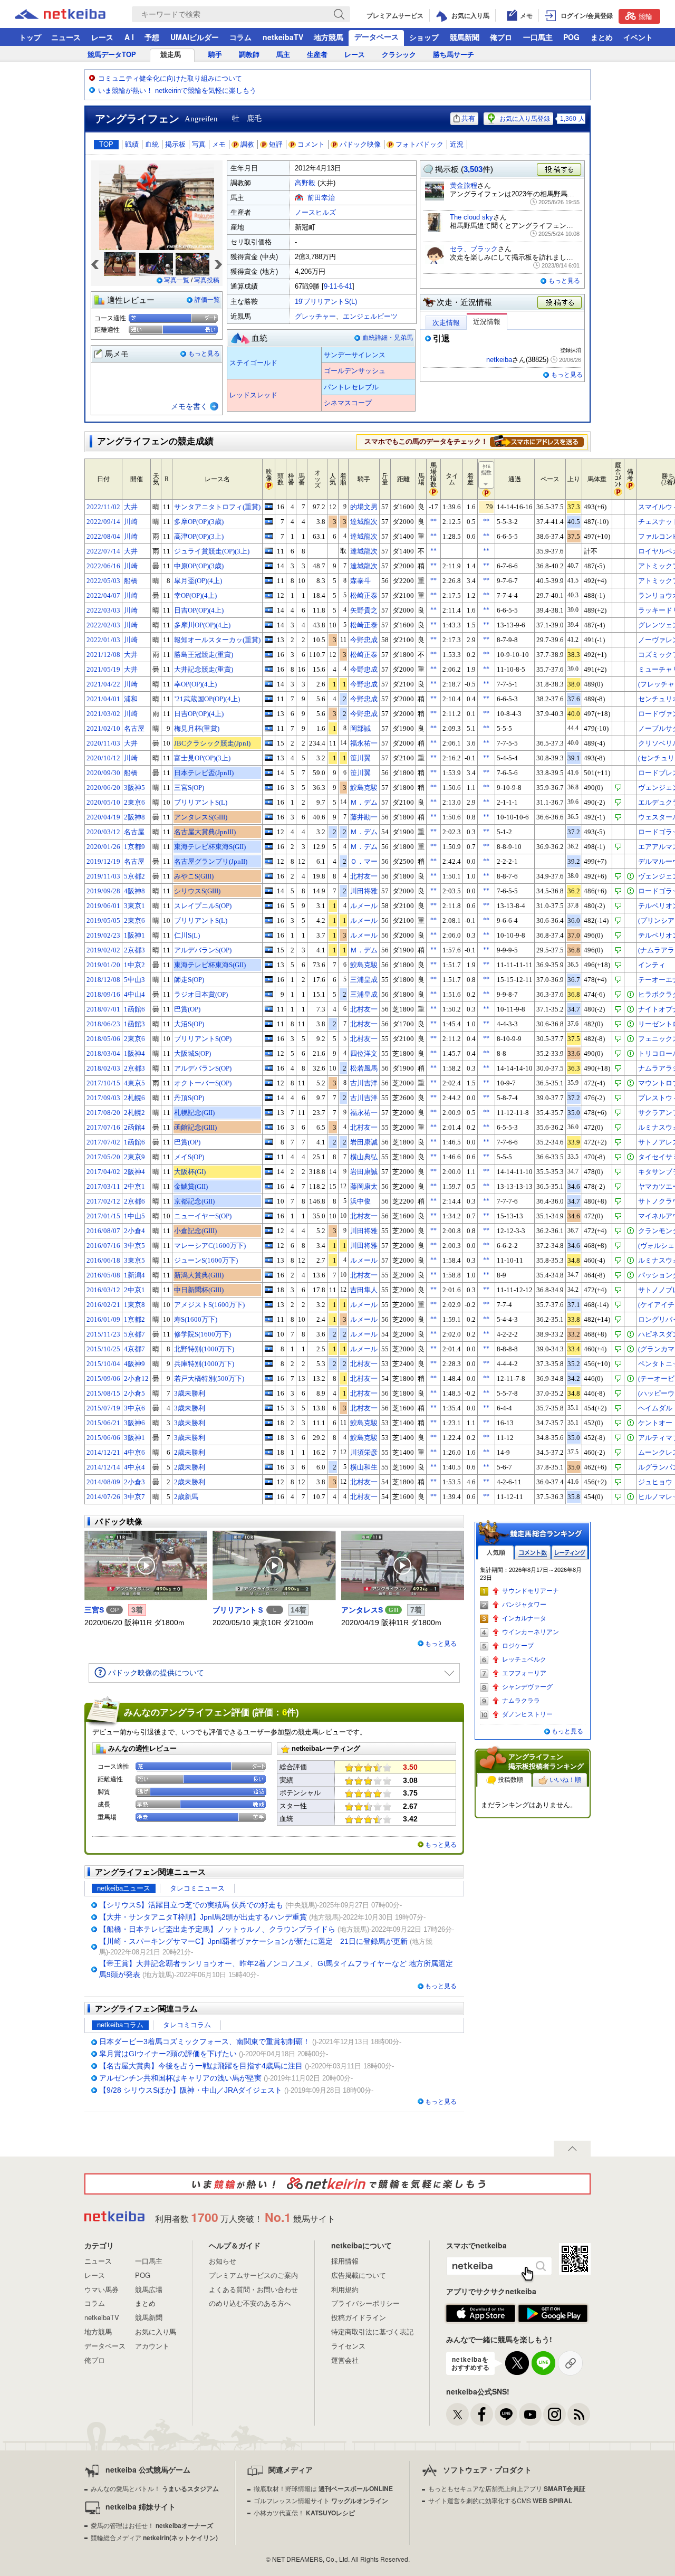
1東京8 (134, 1305)
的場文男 (364, 507)
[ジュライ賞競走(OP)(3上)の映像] (269, 551)
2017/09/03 (103, 1098)
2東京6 (134, 802)
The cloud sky (471, 217)
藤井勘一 (364, 817)
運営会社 (345, 2360)
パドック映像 (360, 144)
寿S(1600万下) (196, 1319)
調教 (247, 144)
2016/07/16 (103, 1246)
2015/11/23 (103, 1334)
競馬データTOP (112, 55)
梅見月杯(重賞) (197, 728)
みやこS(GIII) (194, 876)
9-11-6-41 (338, 286)
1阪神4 (134, 1053)
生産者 (317, 55)
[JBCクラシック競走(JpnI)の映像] (269, 743)
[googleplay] (553, 2314)
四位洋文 (364, 1053)
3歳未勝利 (190, 1393)
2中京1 (134, 1186)
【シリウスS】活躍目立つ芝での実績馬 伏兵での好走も (191, 1905)
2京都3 (134, 950)
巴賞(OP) (187, 1009)
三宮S (94, 1610)
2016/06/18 (103, 1260)
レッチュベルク (524, 1659)
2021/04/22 (103, 684)
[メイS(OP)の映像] (269, 1157)
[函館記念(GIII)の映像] (269, 1127)
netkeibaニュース (124, 1888)
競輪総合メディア (154, 2537)
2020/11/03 (103, 743)
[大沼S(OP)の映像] (269, 1024)
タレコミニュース (197, 1888)
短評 (276, 144)
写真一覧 (177, 280)
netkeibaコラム (120, 2025)
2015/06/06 (103, 1438)
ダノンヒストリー (527, 1714)
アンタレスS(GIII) (201, 817)
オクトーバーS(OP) (203, 1083)
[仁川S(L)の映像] (269, 935)
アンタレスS (362, 1610)
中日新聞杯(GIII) (199, 1290)
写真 (199, 144)
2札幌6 (134, 1098)
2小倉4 (134, 1231)
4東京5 (134, 1083)
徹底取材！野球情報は (323, 2488)
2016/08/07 (103, 1231)
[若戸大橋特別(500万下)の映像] (269, 1378)
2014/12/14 (103, 1467)
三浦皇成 (364, 980)
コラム (240, 37)
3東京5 (134, 1260)
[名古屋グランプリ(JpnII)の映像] (269, 861)
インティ (652, 965)
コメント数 (533, 1553)
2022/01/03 (103, 640)
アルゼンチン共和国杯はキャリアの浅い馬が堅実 (180, 2078)
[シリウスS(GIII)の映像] (269, 891)
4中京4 (134, 1467)
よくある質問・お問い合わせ (253, 2289)
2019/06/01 (103, 906)
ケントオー (655, 1423)
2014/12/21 (103, 1452)
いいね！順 (565, 1780)
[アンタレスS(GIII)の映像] (269, 817)
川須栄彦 (364, 1452)
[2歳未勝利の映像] (269, 1452)
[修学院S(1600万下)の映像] (269, 1334)
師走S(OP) (189, 980)
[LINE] (506, 2414)
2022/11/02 (103, 507)
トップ (30, 37)
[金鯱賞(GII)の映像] (269, 1186)
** (433, 521)
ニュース (66, 37)
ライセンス (348, 2346)
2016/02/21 (103, 1305)
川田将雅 (364, 891)
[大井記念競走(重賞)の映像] (269, 669)
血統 (152, 144)
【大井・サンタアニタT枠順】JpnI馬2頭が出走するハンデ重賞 (203, 1917)
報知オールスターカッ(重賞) (217, 640)
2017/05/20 (103, 1157)
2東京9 (134, 1157)
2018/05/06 (103, 1039)
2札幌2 (134, 1113)
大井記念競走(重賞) (204, 669)
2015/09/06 (103, 1378)
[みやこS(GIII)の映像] (269, 876)
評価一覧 (207, 300)
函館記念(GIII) (195, 1127)
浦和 (131, 699)
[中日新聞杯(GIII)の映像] (269, 1290)
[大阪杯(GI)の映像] (269, 1171)
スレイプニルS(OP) (203, 906)
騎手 (215, 55)
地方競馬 (329, 37)
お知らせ (223, 2261)
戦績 (132, 144)
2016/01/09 (103, 1319)
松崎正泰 (364, 595)
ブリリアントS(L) (201, 802)
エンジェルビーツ (370, 316)
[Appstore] (481, 2314)
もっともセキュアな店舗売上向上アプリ (507, 2488)
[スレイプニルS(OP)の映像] (269, 905)
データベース (377, 36)
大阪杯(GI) (190, 1172)
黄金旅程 (464, 185)
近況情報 (487, 322)
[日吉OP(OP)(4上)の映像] (269, 610)
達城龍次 (364, 522)
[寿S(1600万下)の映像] (269, 1319)
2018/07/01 (103, 1009)
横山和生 (364, 1467)
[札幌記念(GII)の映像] (269, 1112)
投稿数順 (510, 1780)
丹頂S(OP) (189, 1098)
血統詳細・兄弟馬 (388, 338)
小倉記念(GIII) (195, 1231)
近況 (457, 144)
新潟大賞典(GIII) (199, 1275)
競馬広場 (149, 2289)
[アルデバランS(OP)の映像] (269, 950)
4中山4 (134, 994)
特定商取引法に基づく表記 (372, 2331)
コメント (311, 144)
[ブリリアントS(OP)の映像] (269, 1038)
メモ (219, 144)
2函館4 (134, 1127)
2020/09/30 (103, 773)
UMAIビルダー (195, 37)
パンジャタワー (524, 1605)
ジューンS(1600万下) (206, 1260)
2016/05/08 (103, 1275)
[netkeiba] (73, 14)
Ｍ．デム (364, 802)
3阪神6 (134, 1423)
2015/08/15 (103, 1393)
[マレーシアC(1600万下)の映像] (269, 1245)
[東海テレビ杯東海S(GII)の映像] (269, 846)
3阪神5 (134, 788)
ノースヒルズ (315, 212)
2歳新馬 (186, 1497)
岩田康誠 (364, 1142)
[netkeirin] (337, 2184)
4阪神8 (134, 891)
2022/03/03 (103, 610)
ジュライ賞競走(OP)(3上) (212, 551)
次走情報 (446, 323)
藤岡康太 (364, 1186)
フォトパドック (420, 144)
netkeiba (499, 360)
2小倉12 (136, 1378)
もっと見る (204, 354)
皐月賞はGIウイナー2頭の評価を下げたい (168, 2054)
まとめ (602, 37)
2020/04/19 (103, 817)
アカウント (152, 2346)
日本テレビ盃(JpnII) (204, 773)
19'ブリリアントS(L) (326, 302)
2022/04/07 (103, 595)
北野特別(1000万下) (204, 1349)
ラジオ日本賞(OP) (201, 994)
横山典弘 (364, 1157)
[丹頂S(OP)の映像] (269, 1098)
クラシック (399, 55)
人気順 (496, 1553)
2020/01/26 (103, 847)
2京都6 (134, 1201)
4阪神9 (134, 1364)
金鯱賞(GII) (191, 1186)
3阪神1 (134, 1438)
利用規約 (345, 2289)
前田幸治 (321, 198)
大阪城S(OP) (192, 1053)
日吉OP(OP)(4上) (199, 610)
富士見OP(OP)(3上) (202, 758)
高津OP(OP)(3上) (199, 536)
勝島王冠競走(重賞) (204, 655)
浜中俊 (360, 1201)
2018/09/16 (103, 994)
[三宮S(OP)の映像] (269, 787)
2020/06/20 (103, 788)
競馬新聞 (465, 37)
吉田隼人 (364, 1290)
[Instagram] (555, 2414)
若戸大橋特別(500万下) (209, 1378)
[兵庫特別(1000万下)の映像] (269, 1363)
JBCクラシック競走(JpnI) (212, 743)
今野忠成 (364, 640)
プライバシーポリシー (365, 2303)
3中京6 (134, 1408)
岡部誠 (360, 728)
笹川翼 (360, 758)
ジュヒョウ (655, 1482)
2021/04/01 (103, 699)
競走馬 (171, 55)
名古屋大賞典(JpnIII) (205, 832)
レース (102, 37)
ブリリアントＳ (238, 1610)
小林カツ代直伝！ (304, 2512)
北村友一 (364, 876)
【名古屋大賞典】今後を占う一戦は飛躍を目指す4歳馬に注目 (201, 2066)
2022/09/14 (103, 522)
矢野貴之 (364, 610)
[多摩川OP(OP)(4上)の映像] (269, 625)
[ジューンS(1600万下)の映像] (269, 1260)
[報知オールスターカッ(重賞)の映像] (269, 640)
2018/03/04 (103, 1053)
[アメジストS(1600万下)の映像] (269, 1304)
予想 (152, 37)
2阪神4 (134, 1172)
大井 (131, 507)
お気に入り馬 (156, 2331)
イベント (638, 37)
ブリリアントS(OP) (203, 1039)
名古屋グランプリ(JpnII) (211, 861)
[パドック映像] (146, 1566)
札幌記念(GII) (194, 1113)
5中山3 (134, 980)
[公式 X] (457, 2414)
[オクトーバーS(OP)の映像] (269, 1083)
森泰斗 (360, 581)
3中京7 (134, 1497)
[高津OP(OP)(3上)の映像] (269, 536)
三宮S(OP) (189, 788)
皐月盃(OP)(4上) (198, 581)
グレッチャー (315, 316)
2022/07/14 (103, 551)
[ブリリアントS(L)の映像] (269, 802)
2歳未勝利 (190, 1452)
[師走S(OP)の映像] (269, 979)
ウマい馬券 (102, 2289)
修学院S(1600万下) (202, 1334)
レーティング (570, 1553)
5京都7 (134, 1334)
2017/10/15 (103, 1083)
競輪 (645, 16)
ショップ (424, 37)
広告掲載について (359, 2275)
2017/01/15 (103, 1216)
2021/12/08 (103, 655)
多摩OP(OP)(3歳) (199, 522)
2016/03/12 (103, 1290)
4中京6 (134, 1452)
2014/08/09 (103, 1482)
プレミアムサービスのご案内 (253, 2275)
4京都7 (134, 1349)
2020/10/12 (103, 758)
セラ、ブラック (474, 249)
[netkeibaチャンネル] (530, 2414)
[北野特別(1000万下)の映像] (269, 1349)
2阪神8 (134, 817)
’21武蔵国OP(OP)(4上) (207, 699)
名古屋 (134, 728)
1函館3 (134, 1024)
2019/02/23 (103, 935)
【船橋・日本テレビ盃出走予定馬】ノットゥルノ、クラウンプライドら (217, 1929)
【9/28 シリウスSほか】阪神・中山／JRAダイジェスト (191, 2090)
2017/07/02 (103, 1142)
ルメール (364, 906)
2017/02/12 (103, 1201)
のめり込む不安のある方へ (250, 2303)
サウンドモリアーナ (531, 1591)
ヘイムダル (655, 1408)
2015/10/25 (103, 1349)
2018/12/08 (103, 980)
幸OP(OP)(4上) (195, 595)
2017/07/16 (103, 1127)
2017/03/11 (103, 1186)
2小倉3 (134, 1482)
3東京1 (134, 906)
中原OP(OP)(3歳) (199, 566)
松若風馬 (364, 1068)
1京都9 (134, 847)
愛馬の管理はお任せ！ (152, 2525)
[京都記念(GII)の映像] (269, 1201)
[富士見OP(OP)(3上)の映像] (269, 758)
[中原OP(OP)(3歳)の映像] (269, 566)
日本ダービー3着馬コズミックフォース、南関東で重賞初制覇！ (205, 2041)
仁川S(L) (187, 935)
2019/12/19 (103, 861)
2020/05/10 (103, 802)
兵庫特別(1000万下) (204, 1364)
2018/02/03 (103, 1068)
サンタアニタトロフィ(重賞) (217, 507)
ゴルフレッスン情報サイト (321, 2500)
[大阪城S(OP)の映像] (269, 1053)
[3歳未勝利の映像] (269, 1393)
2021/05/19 (103, 669)
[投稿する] (560, 303)
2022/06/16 (103, 566)
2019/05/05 (103, 920)
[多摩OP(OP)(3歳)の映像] (269, 521)
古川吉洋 (364, 1083)
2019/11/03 (103, 876)
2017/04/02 (103, 1172)
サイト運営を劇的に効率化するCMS (500, 2500)
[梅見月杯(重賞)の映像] (269, 728)
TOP (106, 144)
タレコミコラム (187, 2025)
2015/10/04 (103, 1364)
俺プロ (501, 37)
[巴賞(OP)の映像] (269, 1009)
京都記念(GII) (194, 1201)
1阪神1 (134, 935)
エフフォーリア (524, 1673)
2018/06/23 (103, 1024)
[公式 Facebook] (482, 2414)
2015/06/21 (103, 1423)
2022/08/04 (103, 536)
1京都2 (134, 1319)
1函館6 (134, 1009)
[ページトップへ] (572, 2149)
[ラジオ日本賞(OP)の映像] (269, 994)
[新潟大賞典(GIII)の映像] (269, 1275)
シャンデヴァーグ (527, 1687)
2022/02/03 (103, 625)
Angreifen (201, 119)
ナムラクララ (521, 1701)
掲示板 (175, 144)
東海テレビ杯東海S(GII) (210, 847)
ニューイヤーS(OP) (203, 1216)
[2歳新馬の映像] (269, 1496)
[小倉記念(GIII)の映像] (269, 1230)
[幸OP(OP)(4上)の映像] (269, 595)
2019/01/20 (103, 965)
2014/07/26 (103, 1497)
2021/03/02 (103, 714)
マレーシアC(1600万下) (210, 1246)
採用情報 (345, 2261)
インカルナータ (524, 1618)
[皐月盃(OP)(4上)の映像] (269, 580)
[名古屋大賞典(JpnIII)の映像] (269, 832)
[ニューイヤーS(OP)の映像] (269, 1216)
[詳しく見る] (537, 441)
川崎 (131, 522)
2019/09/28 (103, 891)
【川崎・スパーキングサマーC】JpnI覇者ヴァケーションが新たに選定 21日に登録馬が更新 (253, 1941)
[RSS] (579, 2414)
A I (129, 37)
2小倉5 (134, 1393)
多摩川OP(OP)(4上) (202, 625)
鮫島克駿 (364, 788)
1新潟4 (134, 1275)
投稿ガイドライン (359, 2317)
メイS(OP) (189, 1157)
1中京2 (134, 965)
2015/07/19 (103, 1408)
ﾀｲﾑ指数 (486, 469)
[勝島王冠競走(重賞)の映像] (269, 654)
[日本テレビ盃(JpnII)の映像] (269, 772)
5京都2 (134, 876)
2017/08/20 (103, 1113)
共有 (468, 118)
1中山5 (134, 1216)
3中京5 (134, 1246)
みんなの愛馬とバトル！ (155, 2488)
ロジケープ (518, 1646)
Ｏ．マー (364, 861)
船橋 (131, 581)
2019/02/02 (103, 950)
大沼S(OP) (189, 1024)
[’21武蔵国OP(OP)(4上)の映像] (269, 699)
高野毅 (305, 183)
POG (571, 37)
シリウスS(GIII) (197, 891)
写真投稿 (207, 280)
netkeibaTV (283, 37)
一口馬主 (538, 37)
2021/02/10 (103, 728)
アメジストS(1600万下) (209, 1305)
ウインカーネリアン (531, 1632)
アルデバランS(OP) (203, 950)
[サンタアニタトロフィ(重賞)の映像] (269, 507)
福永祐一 (364, 743)
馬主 (283, 55)
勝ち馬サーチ (454, 55)
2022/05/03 (103, 581)
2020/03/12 (103, 832)
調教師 (249, 55)
